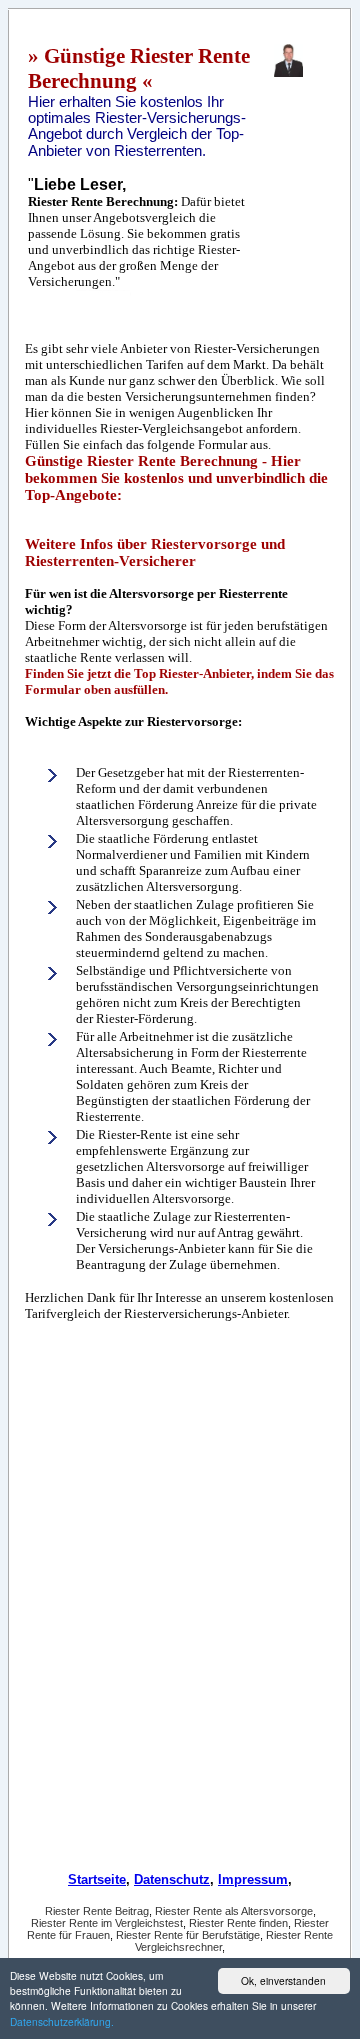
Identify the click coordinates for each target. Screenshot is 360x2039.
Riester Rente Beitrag (97, 1911)
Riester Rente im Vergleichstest (107, 1923)
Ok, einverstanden (283, 1980)
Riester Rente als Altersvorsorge (234, 1911)
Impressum (253, 1879)
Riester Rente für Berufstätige (188, 1935)
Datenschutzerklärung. (62, 2021)
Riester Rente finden (238, 1923)
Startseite (97, 1879)
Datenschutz (172, 1879)
